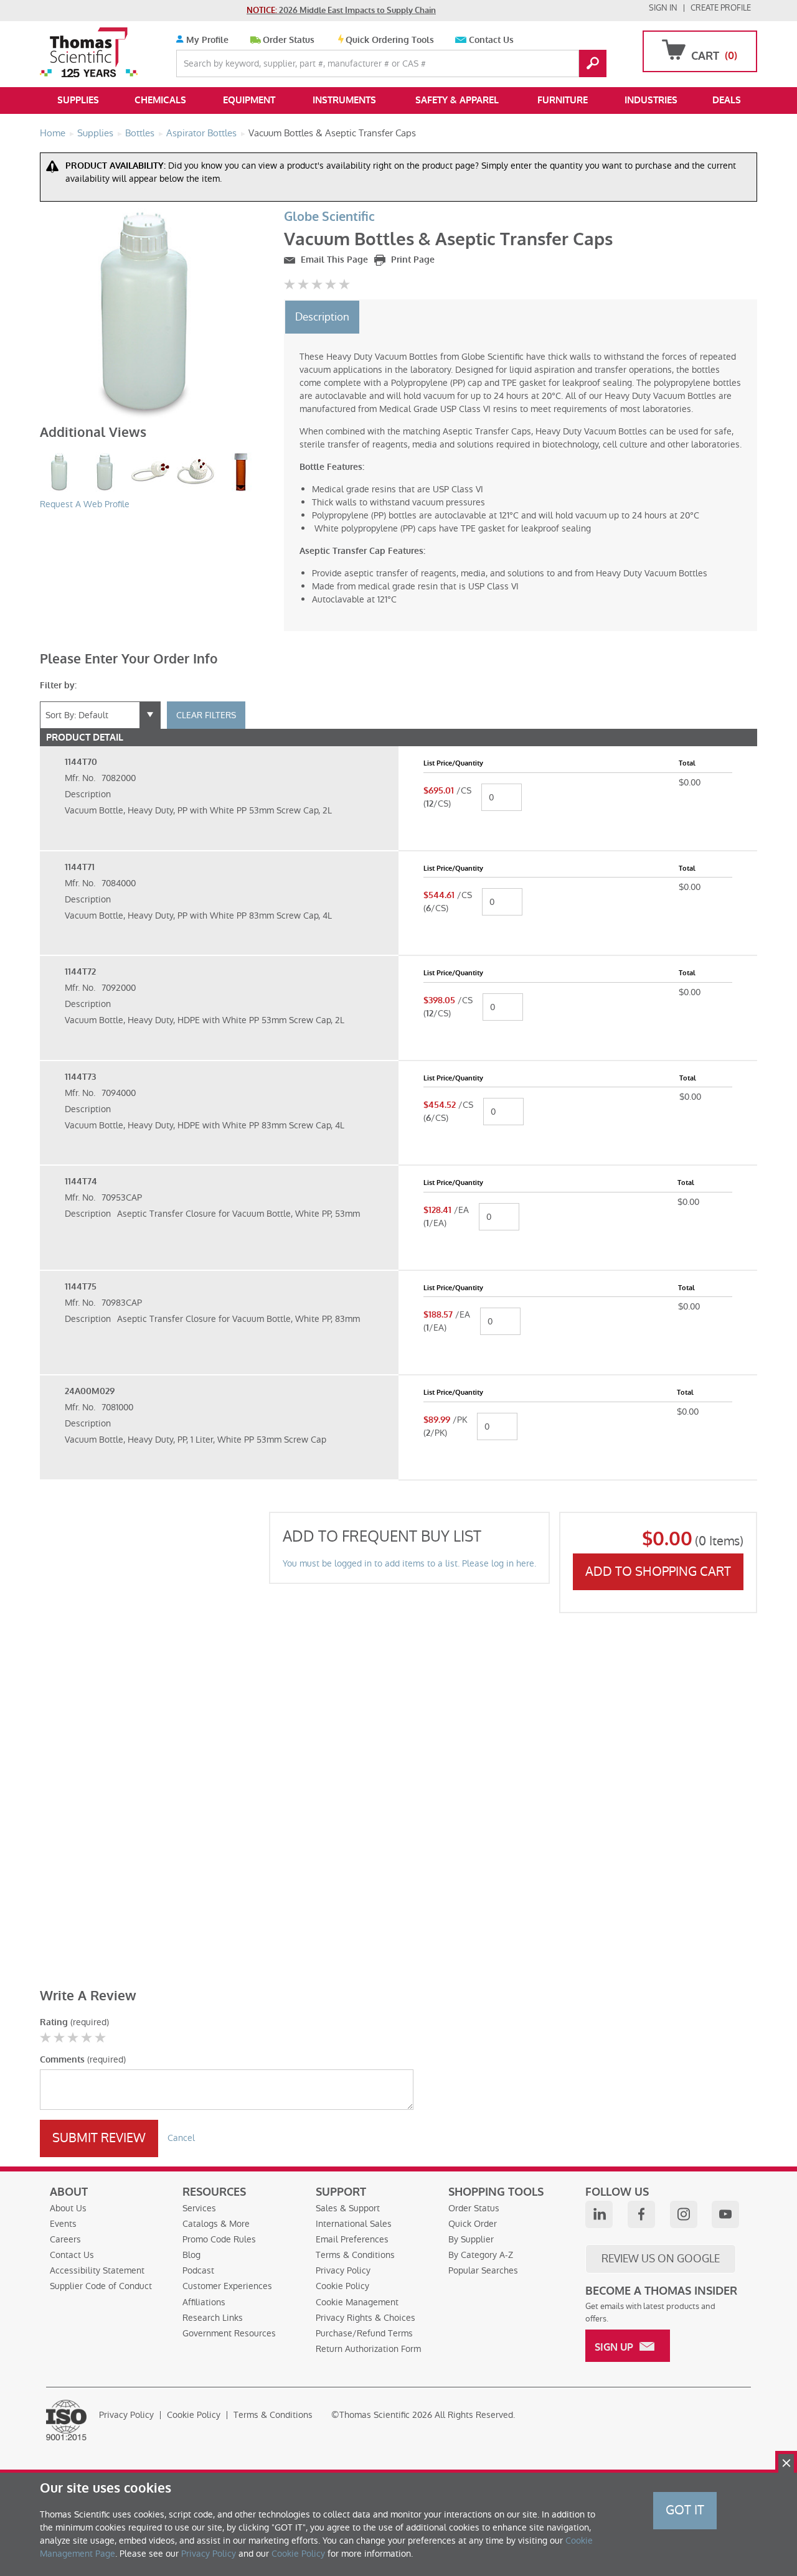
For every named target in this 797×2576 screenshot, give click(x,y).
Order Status (289, 40)
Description (322, 317)
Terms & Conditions (355, 2255)
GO (593, 63)
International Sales (354, 2224)
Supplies (78, 100)
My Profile (206, 40)
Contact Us (491, 40)
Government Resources (229, 2333)
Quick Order (473, 2224)
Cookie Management (357, 2302)
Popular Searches (483, 2270)
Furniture (563, 100)
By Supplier (471, 2239)
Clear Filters (206, 715)
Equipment (249, 100)
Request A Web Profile (85, 504)
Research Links (213, 2318)
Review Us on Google (661, 2259)
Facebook (641, 2214)
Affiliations (204, 2302)
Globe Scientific (329, 217)
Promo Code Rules (219, 2239)
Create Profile (721, 8)
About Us (68, 2208)
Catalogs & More (216, 2224)
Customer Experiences (227, 2286)
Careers (65, 2239)
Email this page (333, 260)
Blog (191, 2255)
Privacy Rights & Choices (365, 2318)
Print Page (412, 260)
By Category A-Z (481, 2255)
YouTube (725, 2214)
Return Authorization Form (368, 2349)
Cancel (181, 2138)
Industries (651, 100)
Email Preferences (352, 2239)
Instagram (684, 2214)
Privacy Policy (343, 2270)
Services (199, 2208)
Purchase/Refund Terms (364, 2333)
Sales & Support (348, 2208)
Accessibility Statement (97, 2270)
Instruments (344, 100)
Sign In (663, 8)
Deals (727, 100)
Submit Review (99, 2138)
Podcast (198, 2270)
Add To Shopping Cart (658, 1571)
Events (63, 2224)
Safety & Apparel (457, 100)
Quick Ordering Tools (390, 40)
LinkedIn (599, 2214)
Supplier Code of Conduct (101, 2286)
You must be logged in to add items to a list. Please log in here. (409, 1563)
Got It (685, 2510)
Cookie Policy (342, 2286)
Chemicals (160, 100)
